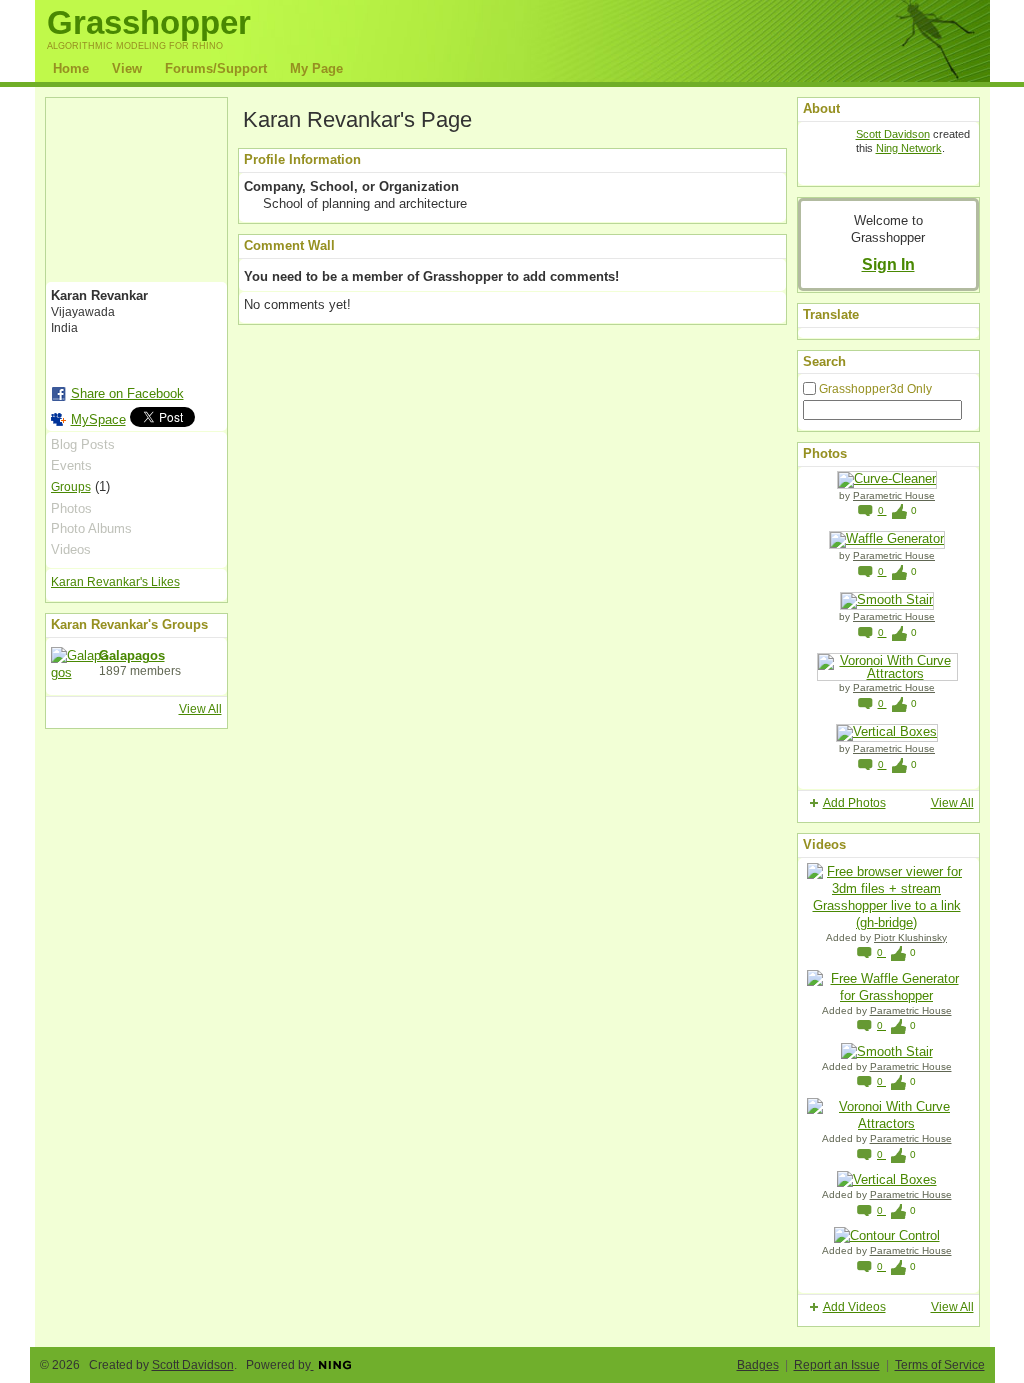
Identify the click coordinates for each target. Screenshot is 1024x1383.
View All (200, 709)
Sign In (888, 264)
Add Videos (854, 1307)
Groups (71, 487)
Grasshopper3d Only (875, 389)
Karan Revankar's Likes (115, 582)
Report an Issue (837, 1365)
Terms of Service (940, 1365)
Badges (758, 1365)
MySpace (98, 419)
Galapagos (132, 655)
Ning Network (909, 148)
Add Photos (854, 803)
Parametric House (894, 495)
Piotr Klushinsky (910, 937)
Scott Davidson (893, 134)
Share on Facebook (127, 393)
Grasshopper (149, 22)
